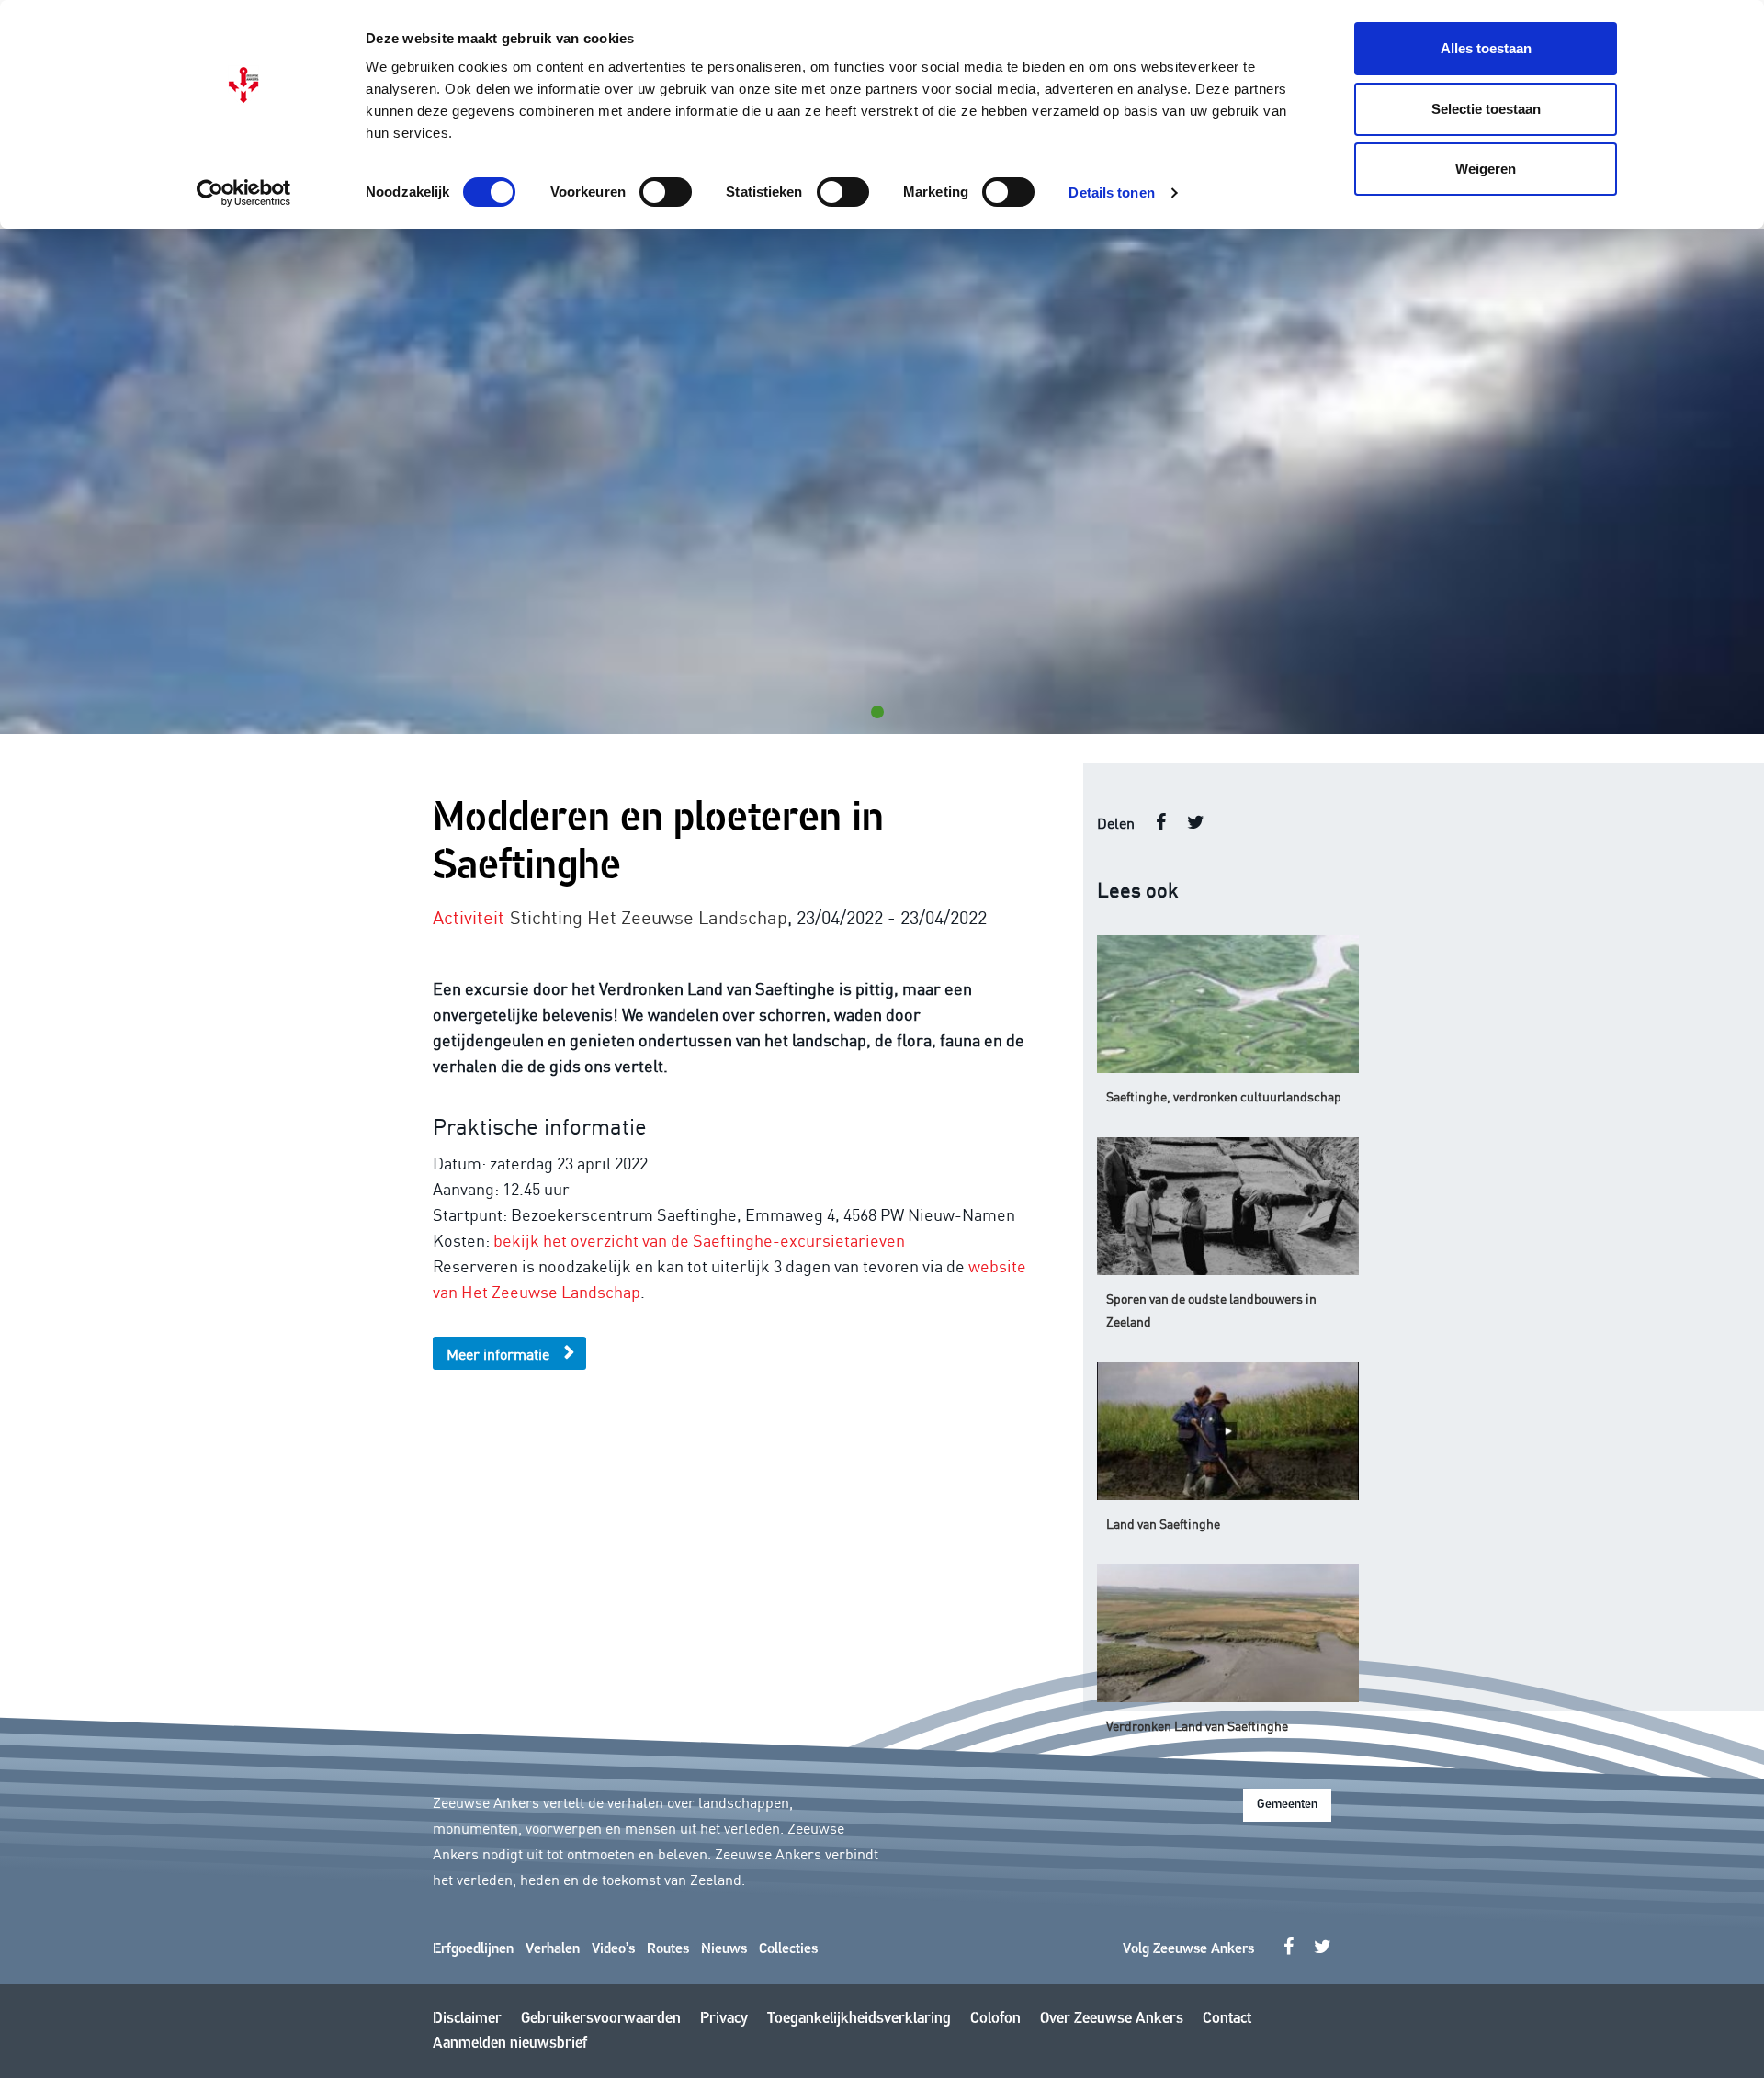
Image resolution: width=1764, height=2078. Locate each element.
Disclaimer (467, 2019)
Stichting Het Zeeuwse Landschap (649, 916)
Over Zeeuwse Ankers (1112, 2019)
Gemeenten (1287, 1805)
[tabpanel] (882, 481)
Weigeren (1486, 169)
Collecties (788, 1949)
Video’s (613, 1949)
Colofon (995, 2019)
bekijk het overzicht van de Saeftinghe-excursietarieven (699, 1239)
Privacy (724, 2019)
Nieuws (724, 1949)
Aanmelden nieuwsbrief (510, 2044)
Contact (1227, 2019)
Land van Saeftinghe (1163, 1523)
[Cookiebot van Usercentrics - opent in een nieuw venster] (244, 193)
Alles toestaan (1486, 48)
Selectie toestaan (1486, 109)
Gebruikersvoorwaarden (601, 2019)
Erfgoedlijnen (473, 1949)
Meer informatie (498, 1353)
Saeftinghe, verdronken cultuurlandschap (1224, 1096)
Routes (668, 1949)
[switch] (666, 192)
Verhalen (553, 1949)
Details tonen (1111, 192)
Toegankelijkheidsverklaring (859, 2019)
